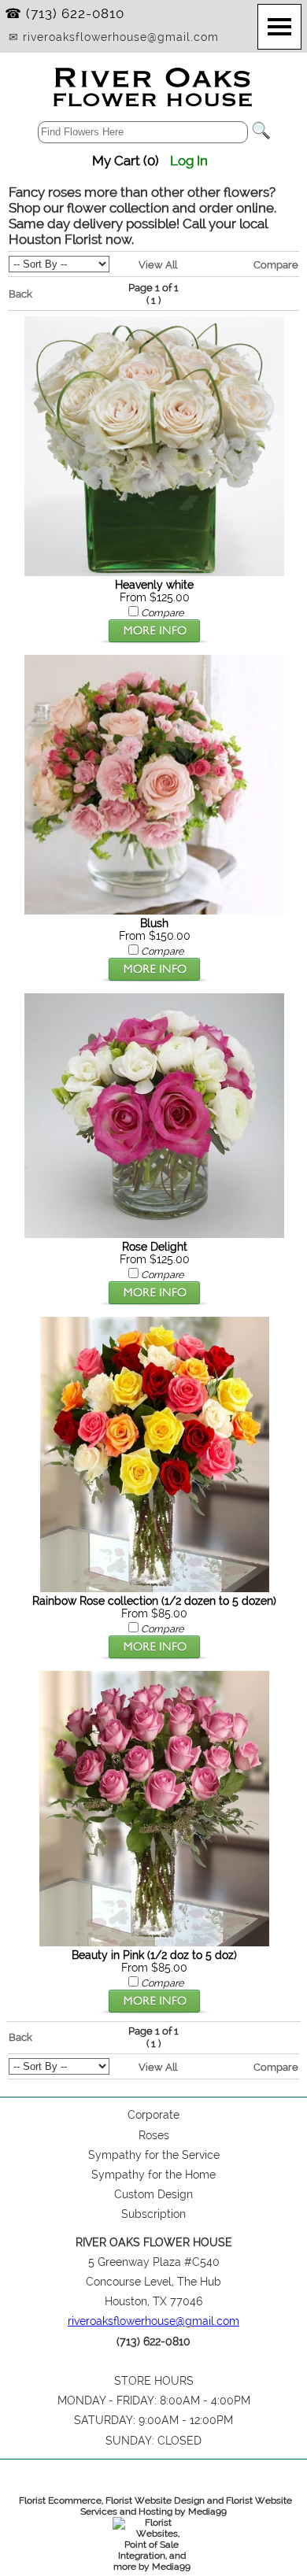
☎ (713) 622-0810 (65, 13)
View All (158, 264)
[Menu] (279, 27)
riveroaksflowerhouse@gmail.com (153, 2321)
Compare (276, 264)
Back (20, 294)
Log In (189, 161)
